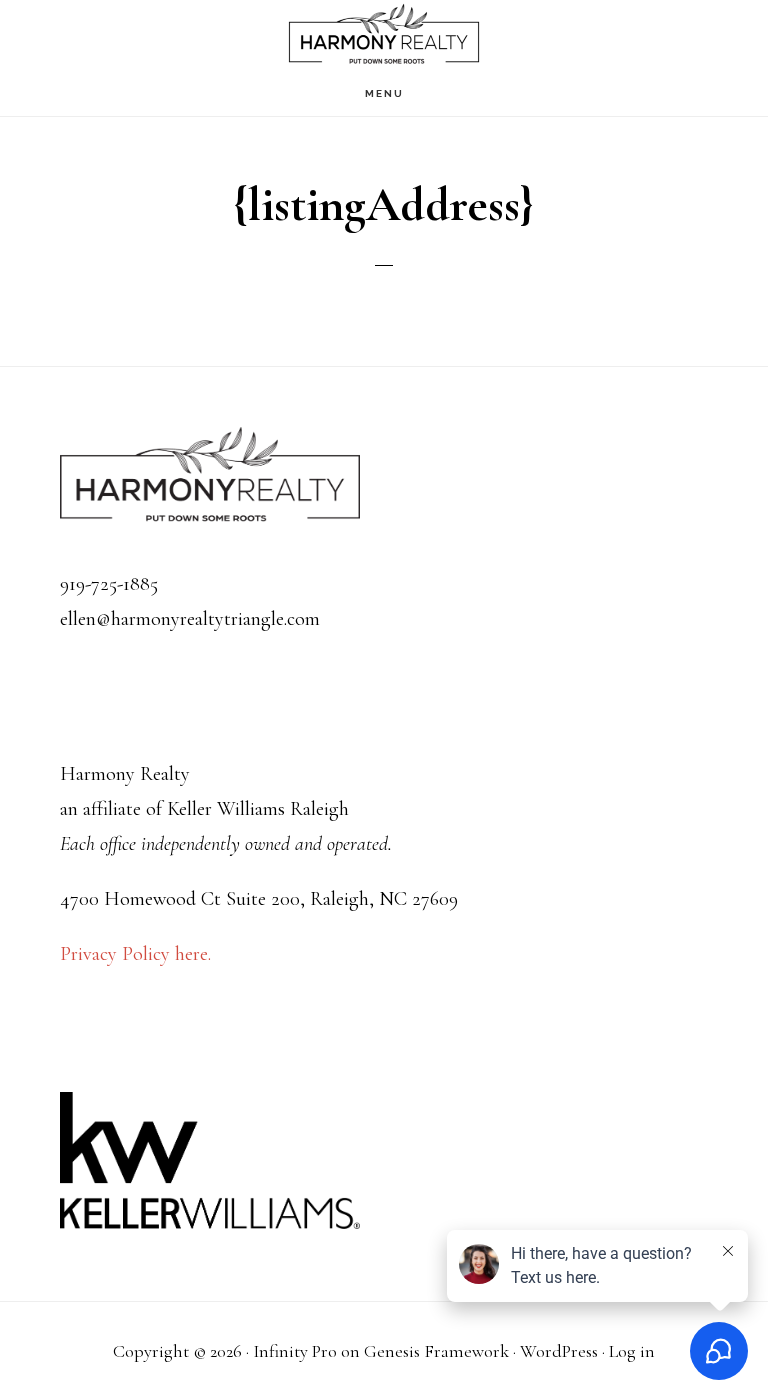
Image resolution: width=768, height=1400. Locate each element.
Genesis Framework (436, 1351)
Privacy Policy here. (135, 954)
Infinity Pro (295, 1351)
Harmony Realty (384, 35)
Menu (384, 93)
